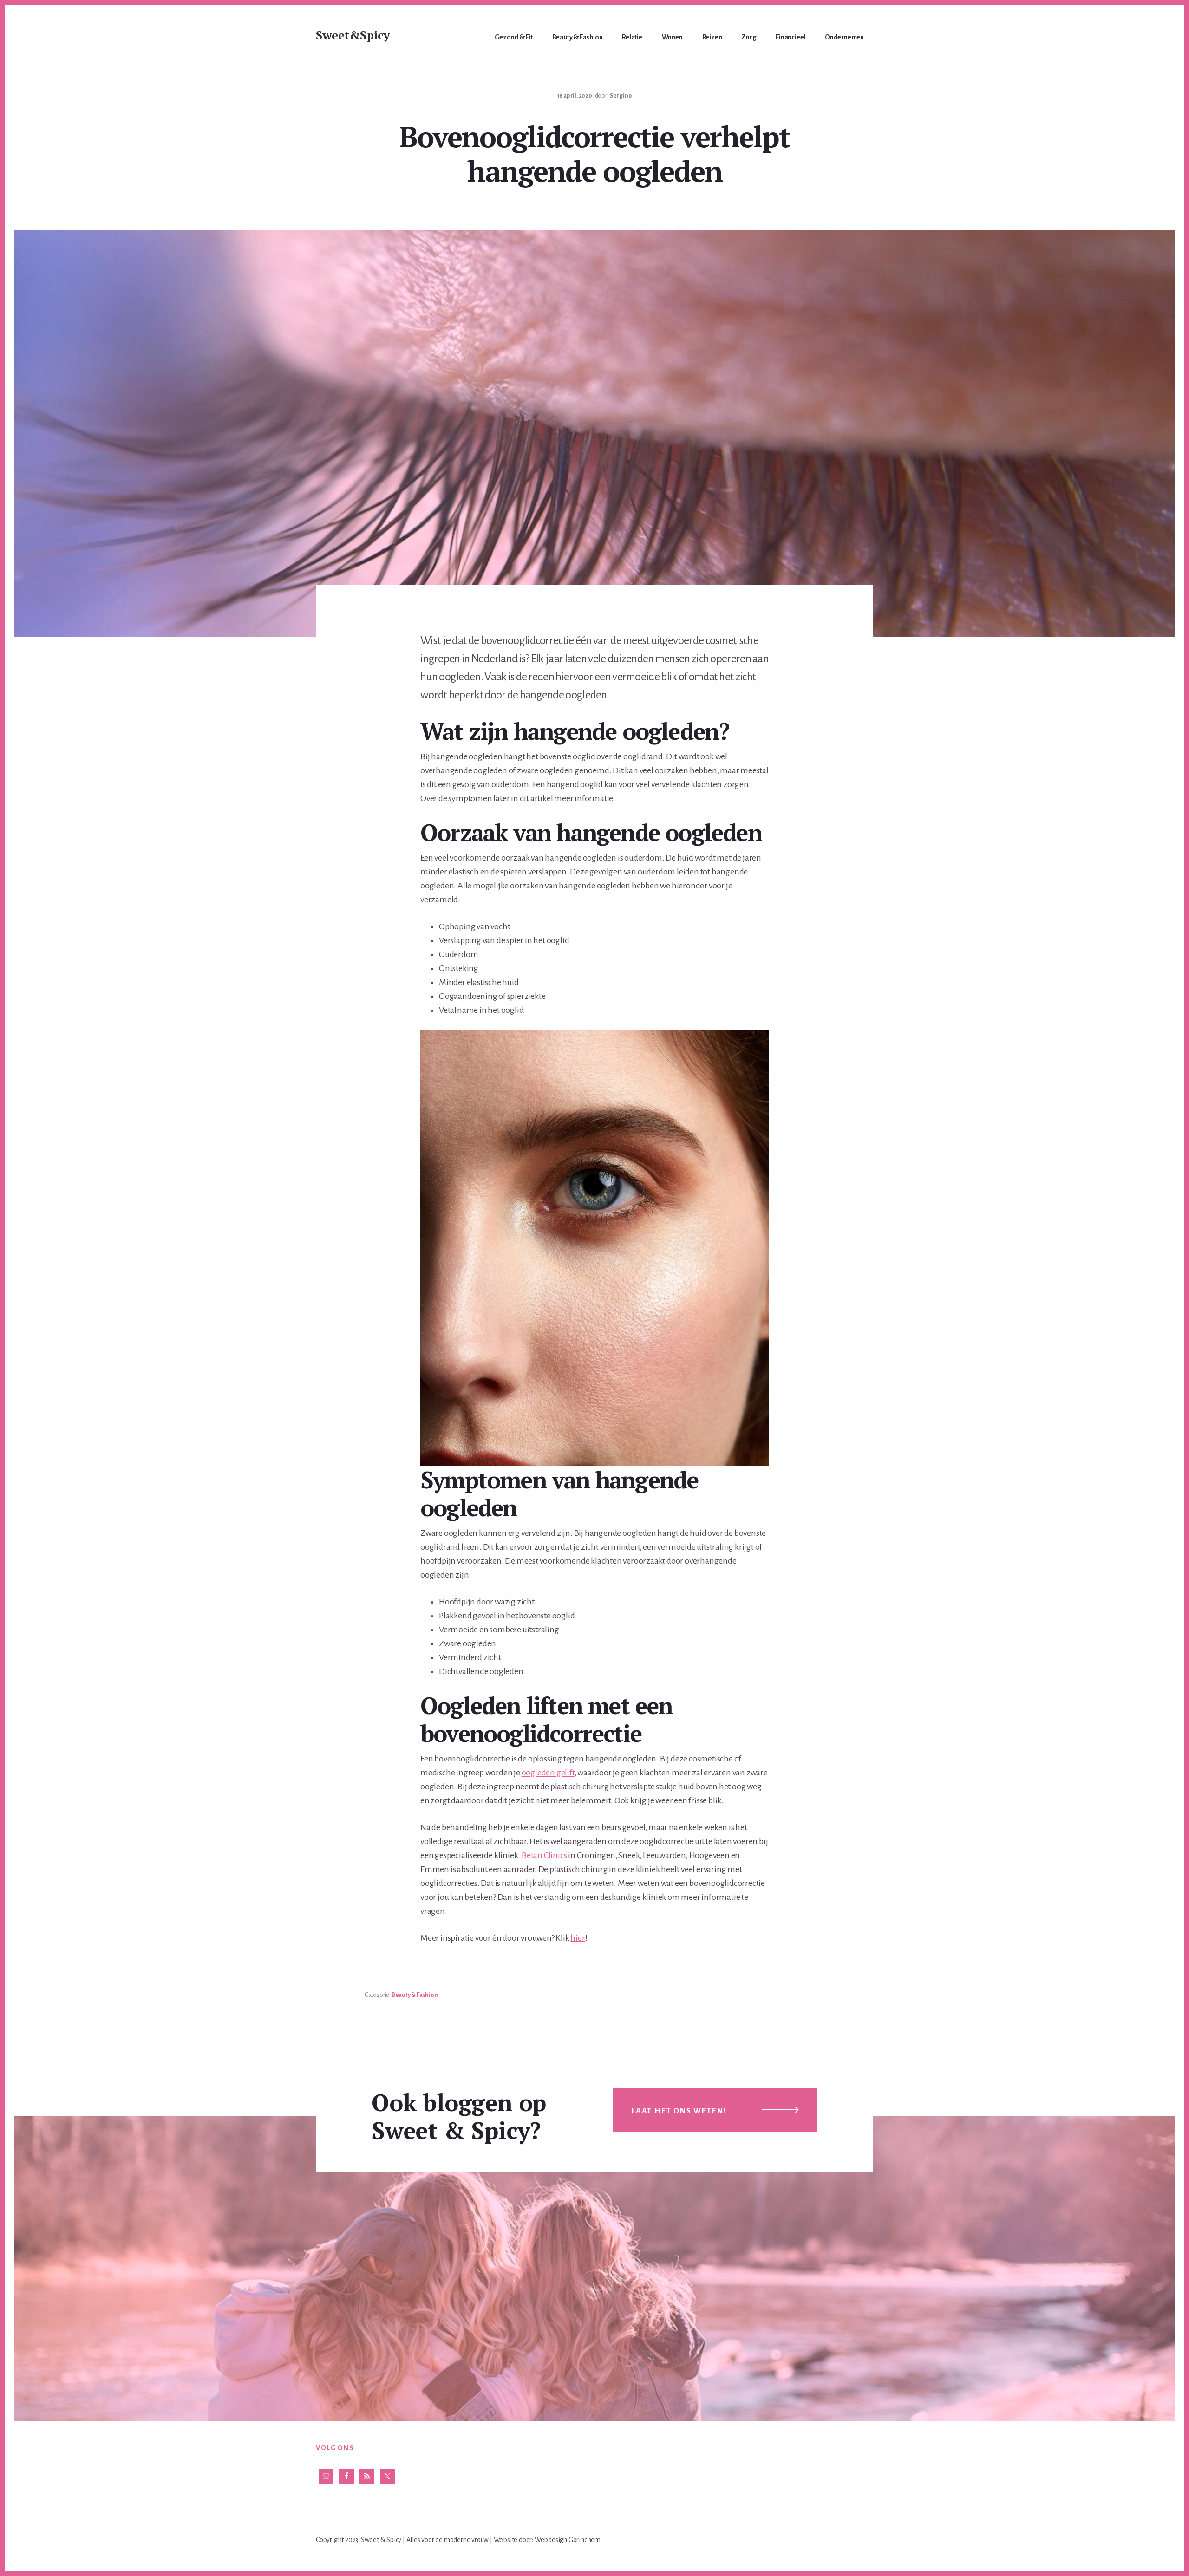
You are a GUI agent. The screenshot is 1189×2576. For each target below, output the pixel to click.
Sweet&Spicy (353, 35)
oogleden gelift (548, 1773)
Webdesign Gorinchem (568, 2540)
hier (578, 1938)
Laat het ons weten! (679, 2111)
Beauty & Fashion (415, 1995)
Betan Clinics (544, 1855)
